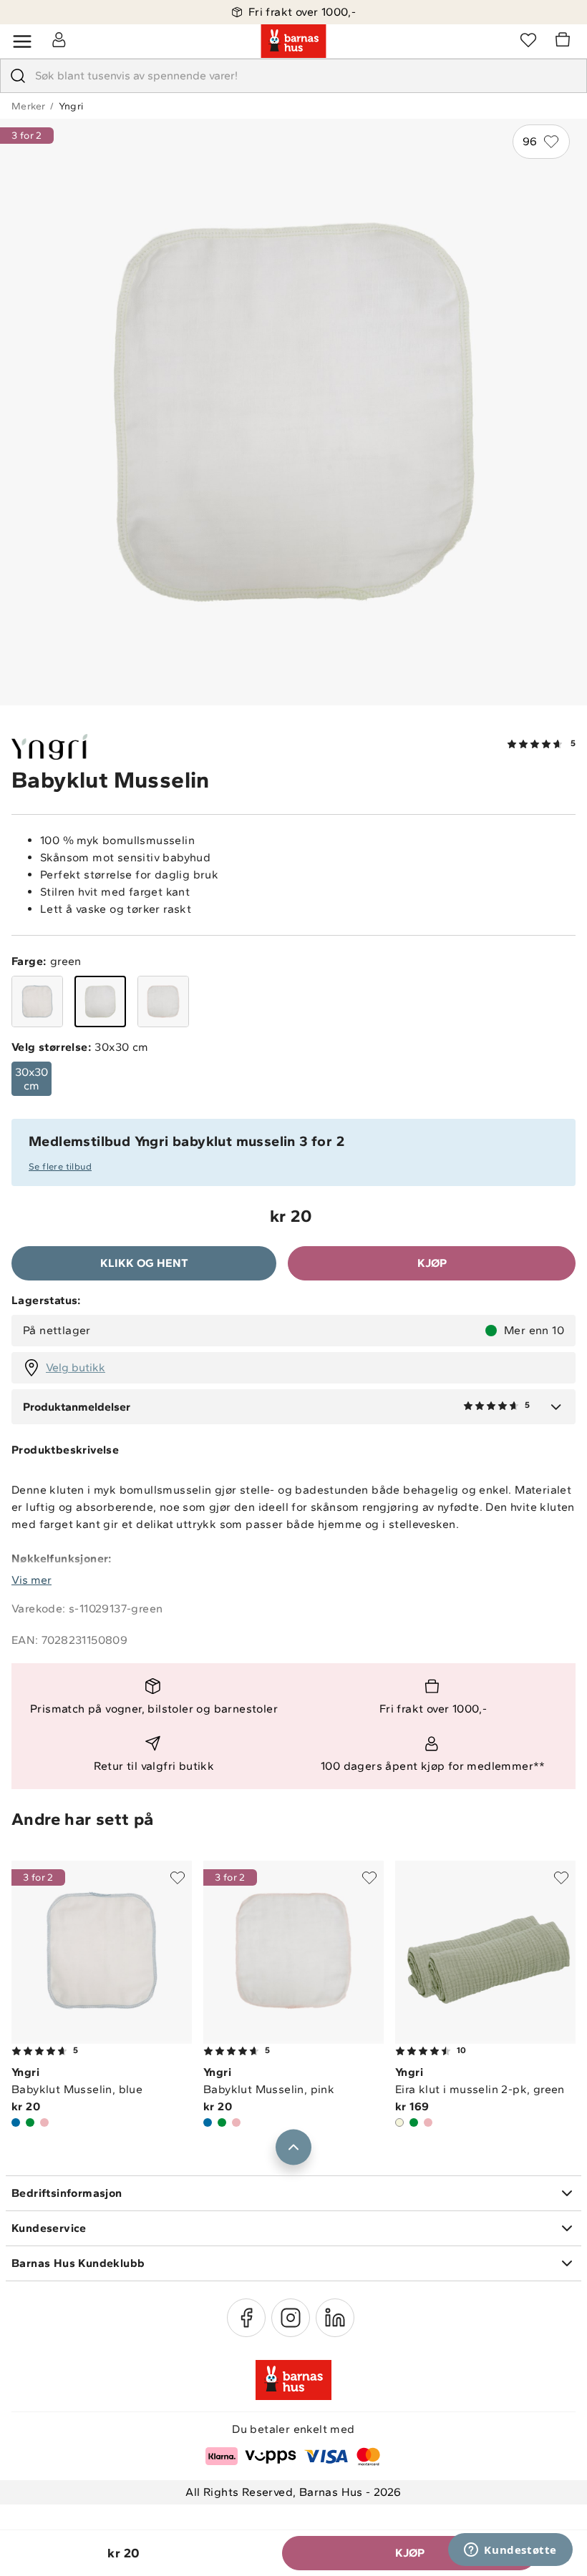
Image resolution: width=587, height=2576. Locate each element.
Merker (28, 106)
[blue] (37, 1001)
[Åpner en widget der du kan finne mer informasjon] (510, 2551)
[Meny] (22, 41)
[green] (100, 1001)
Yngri (71, 106)
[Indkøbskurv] (565, 41)
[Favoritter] (528, 39)
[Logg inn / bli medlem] (59, 39)
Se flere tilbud (60, 1166)
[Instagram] (291, 2318)
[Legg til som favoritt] (178, 1878)
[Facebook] (246, 2318)
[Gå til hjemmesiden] (293, 41)
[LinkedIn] (335, 2318)
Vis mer (31, 1580)
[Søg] (18, 76)
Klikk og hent (144, 1263)
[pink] (163, 1001)
